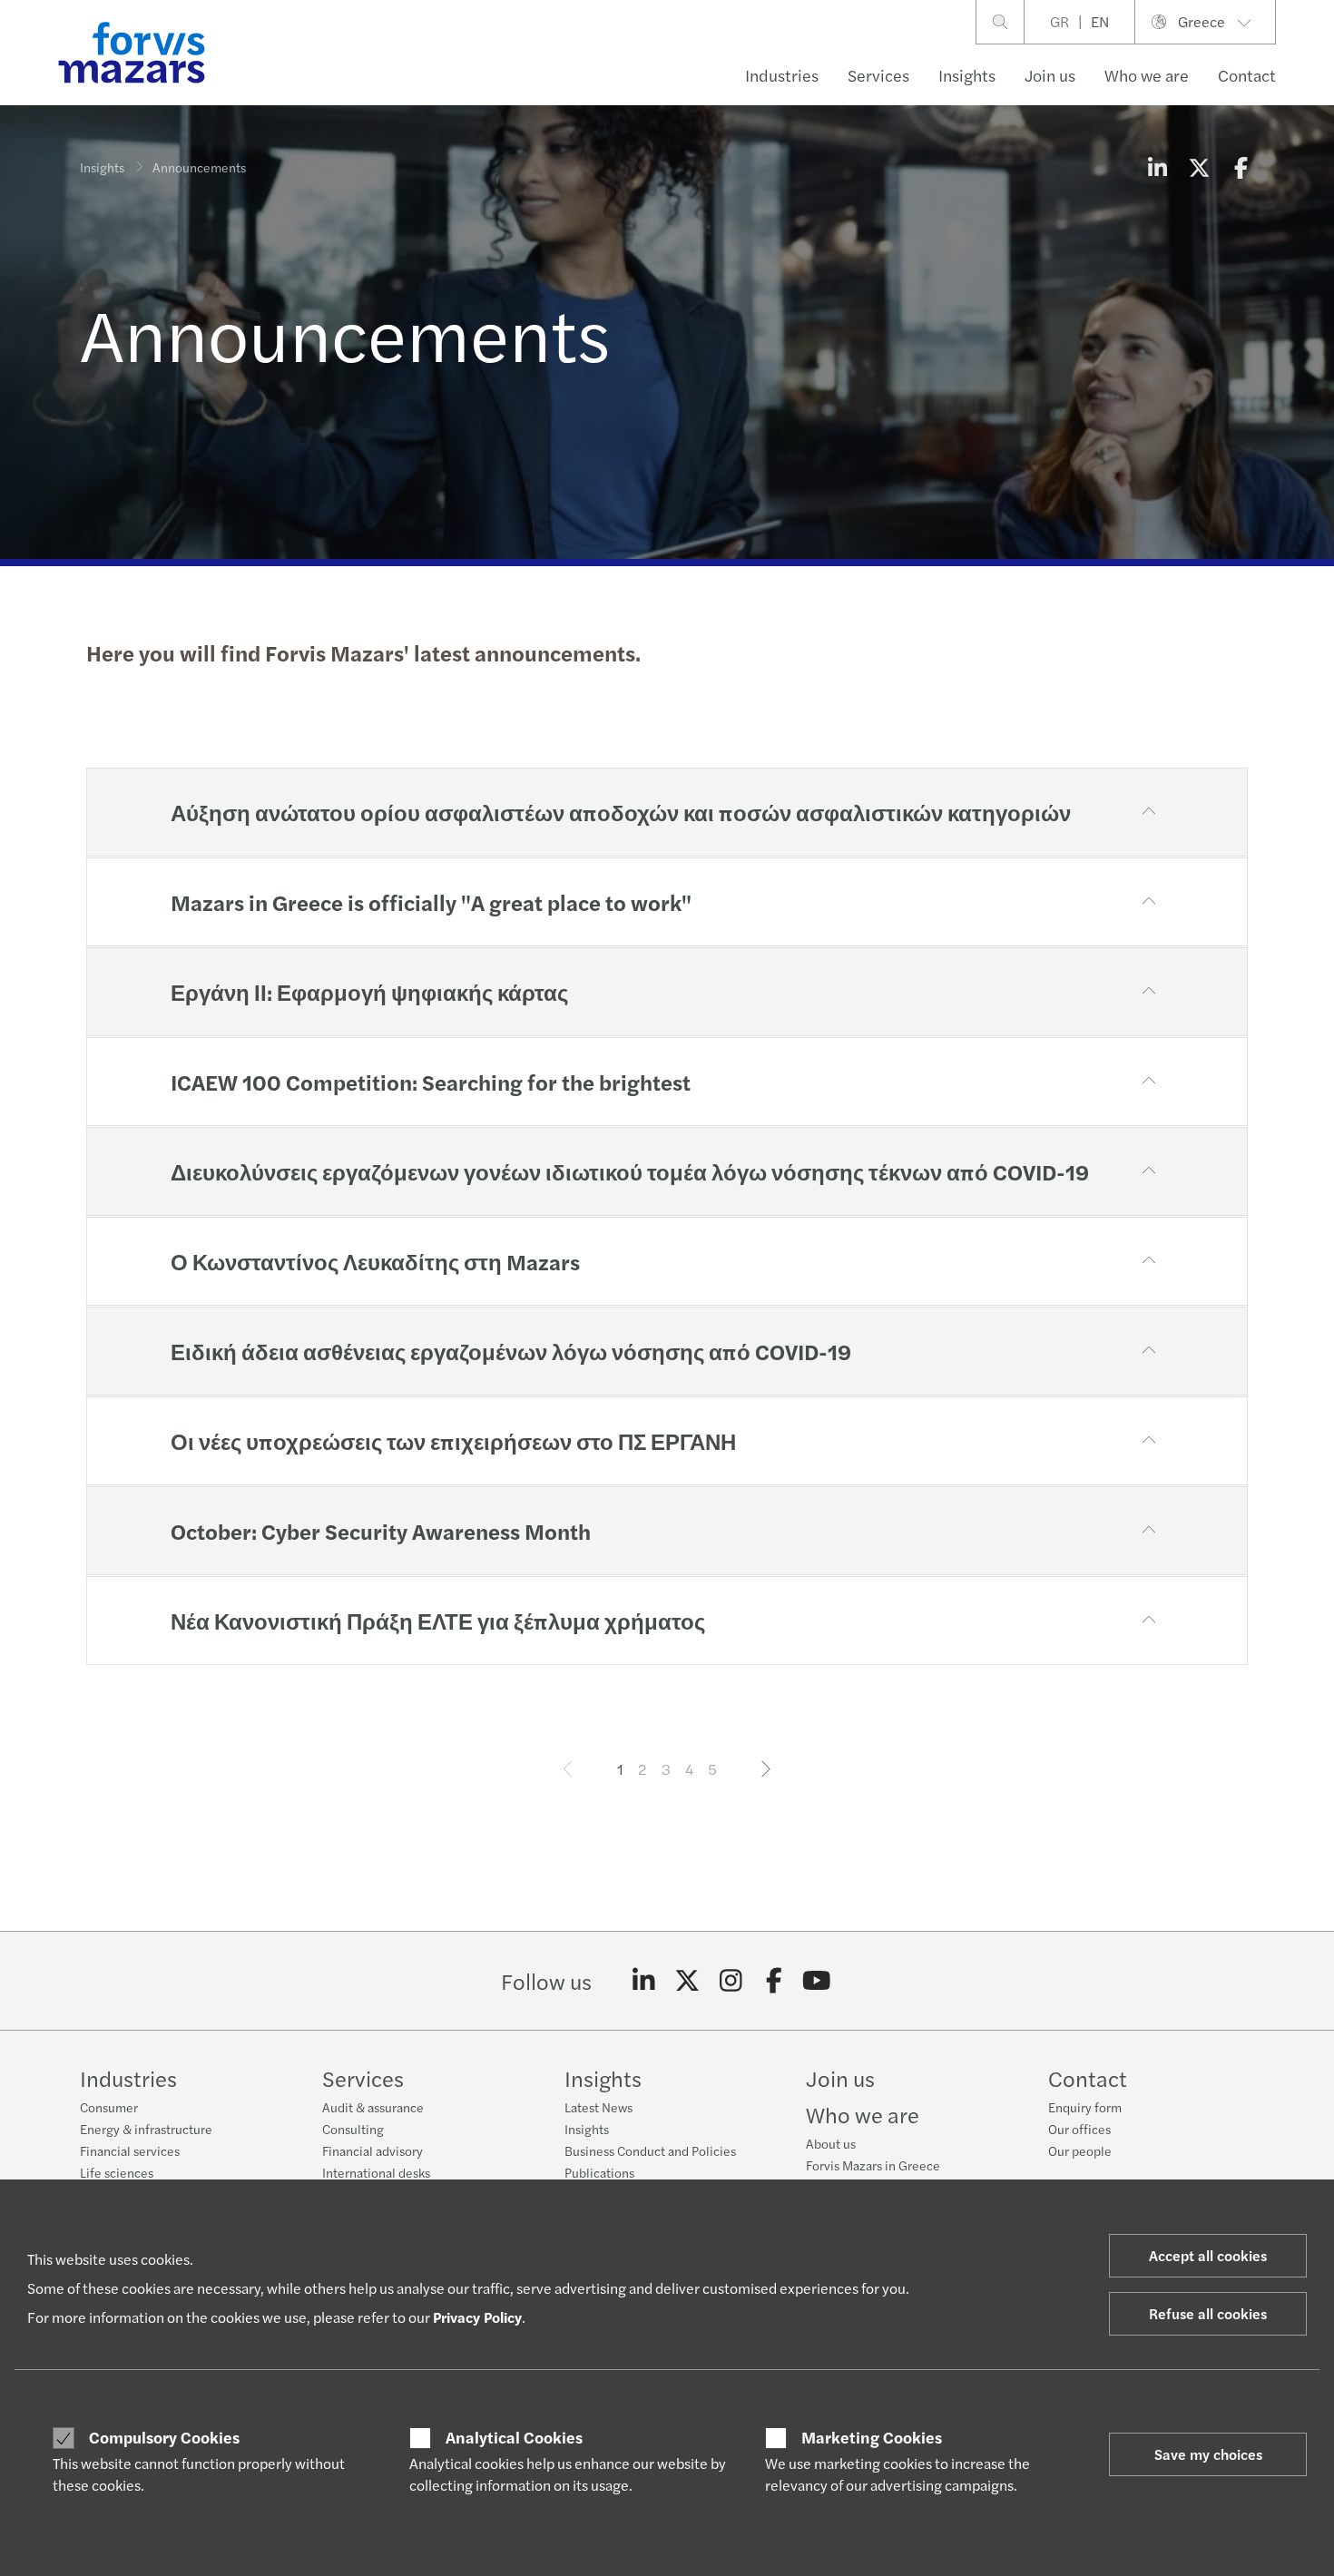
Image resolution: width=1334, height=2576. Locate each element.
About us (831, 2143)
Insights (967, 75)
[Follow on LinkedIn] (644, 1981)
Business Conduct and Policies (650, 2150)
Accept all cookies (1208, 2255)
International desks (376, 2172)
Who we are (1147, 75)
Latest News (598, 2107)
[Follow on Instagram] (731, 1981)
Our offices (1079, 2129)
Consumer (109, 2107)
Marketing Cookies (872, 2437)
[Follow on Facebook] (774, 1981)
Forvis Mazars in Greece (873, 2165)
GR (1059, 21)
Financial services (130, 2150)
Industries (782, 75)
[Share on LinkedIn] (1157, 167)
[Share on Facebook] (1241, 167)
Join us (1050, 75)
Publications (599, 2172)
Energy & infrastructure (146, 2129)
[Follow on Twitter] (687, 1981)
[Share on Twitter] (1199, 167)
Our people (1080, 2150)
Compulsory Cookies (164, 2437)
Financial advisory (373, 2150)
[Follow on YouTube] (817, 1981)
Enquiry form (1085, 2107)
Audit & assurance (373, 2107)
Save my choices (1208, 2454)
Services (878, 75)
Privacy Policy (477, 2317)
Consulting (353, 2129)
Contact (1247, 75)
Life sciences (117, 2172)
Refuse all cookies (1208, 2313)
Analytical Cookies (514, 2437)
